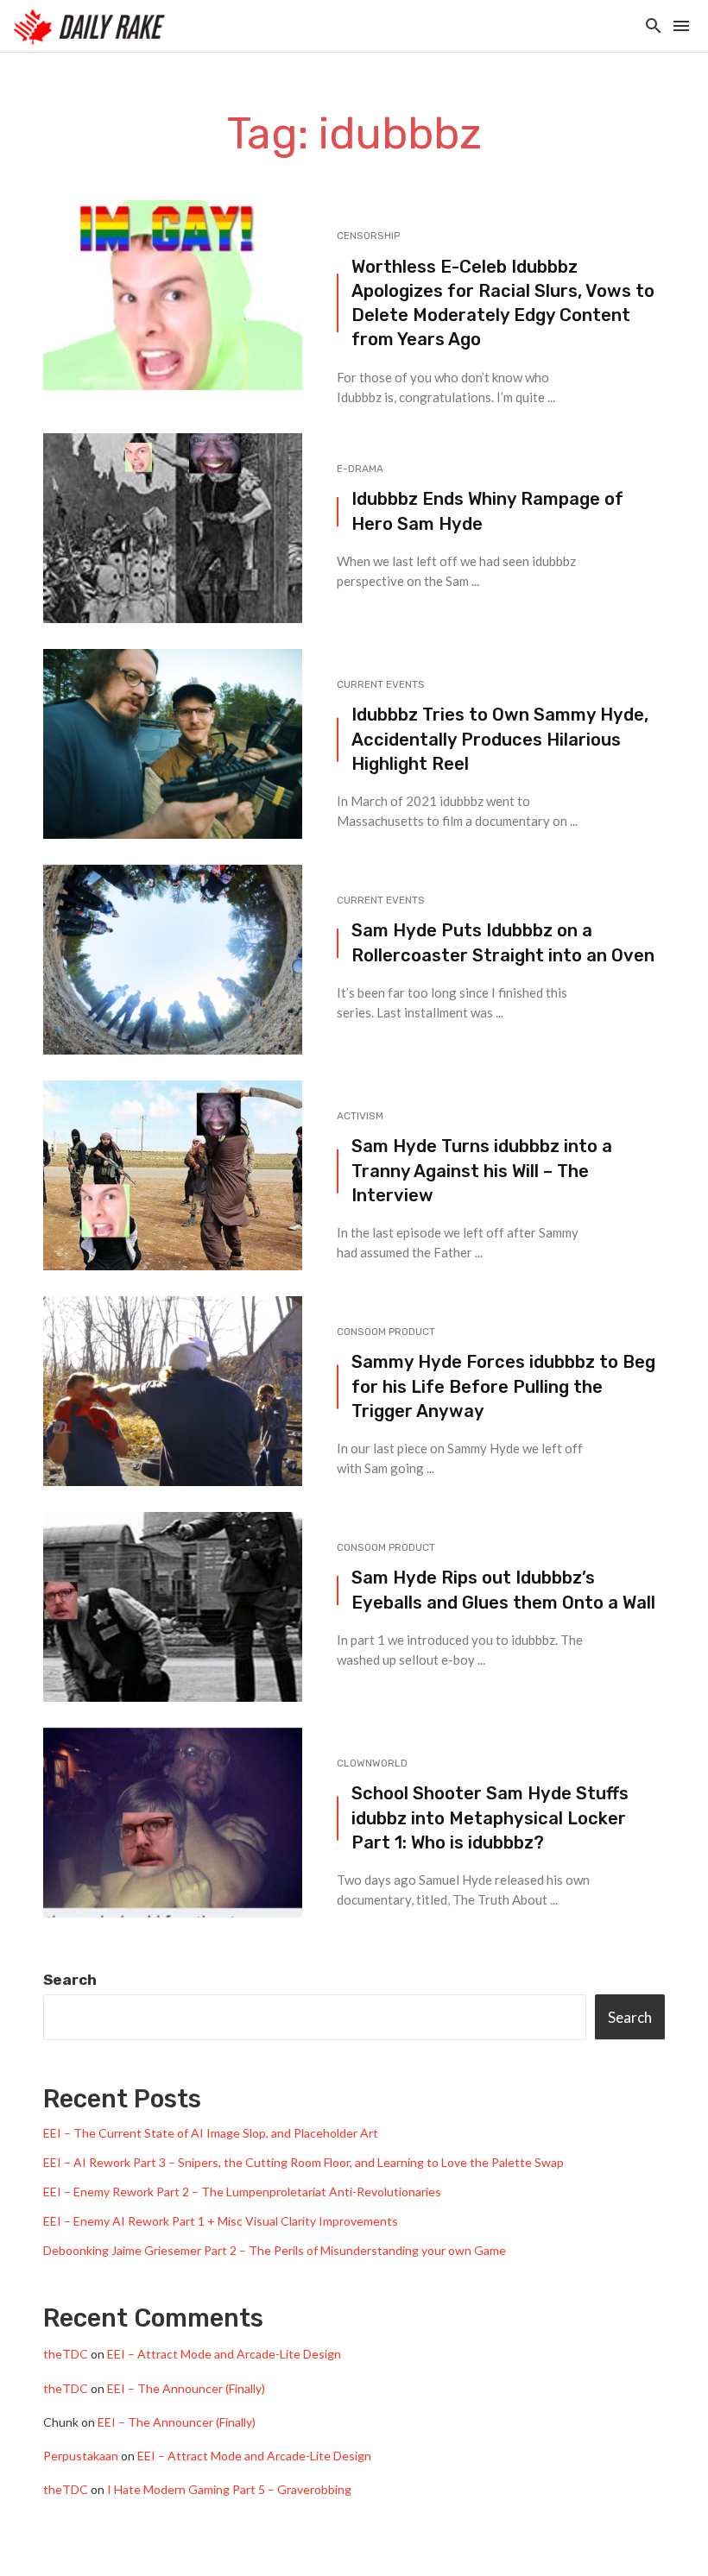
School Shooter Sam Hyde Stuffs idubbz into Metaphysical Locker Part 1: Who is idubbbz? (490, 1817)
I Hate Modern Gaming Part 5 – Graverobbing (229, 2489)
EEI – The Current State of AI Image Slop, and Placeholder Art (211, 2133)
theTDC (66, 2354)
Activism (360, 1116)
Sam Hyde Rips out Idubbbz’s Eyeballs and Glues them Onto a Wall (503, 1590)
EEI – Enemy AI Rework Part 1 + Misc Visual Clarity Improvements (221, 2221)
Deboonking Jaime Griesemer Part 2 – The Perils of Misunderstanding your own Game (275, 2250)
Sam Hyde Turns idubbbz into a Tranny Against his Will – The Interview (482, 1170)
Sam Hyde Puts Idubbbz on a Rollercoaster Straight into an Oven (503, 942)
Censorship (368, 236)
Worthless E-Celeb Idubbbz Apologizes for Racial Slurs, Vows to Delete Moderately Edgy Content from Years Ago (503, 303)
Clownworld (372, 1763)
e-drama (360, 469)
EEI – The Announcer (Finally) (186, 2388)
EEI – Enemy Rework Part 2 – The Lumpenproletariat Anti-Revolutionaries (242, 2192)
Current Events (381, 684)
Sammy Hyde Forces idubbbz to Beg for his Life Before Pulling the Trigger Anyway (503, 1386)
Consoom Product (386, 1332)
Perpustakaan (81, 2456)
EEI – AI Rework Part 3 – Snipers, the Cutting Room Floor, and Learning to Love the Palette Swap (303, 2162)
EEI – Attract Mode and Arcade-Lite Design (224, 2354)
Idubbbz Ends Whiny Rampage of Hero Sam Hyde (487, 511)
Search (70, 1980)
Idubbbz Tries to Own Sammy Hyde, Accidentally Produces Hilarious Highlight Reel (500, 739)
